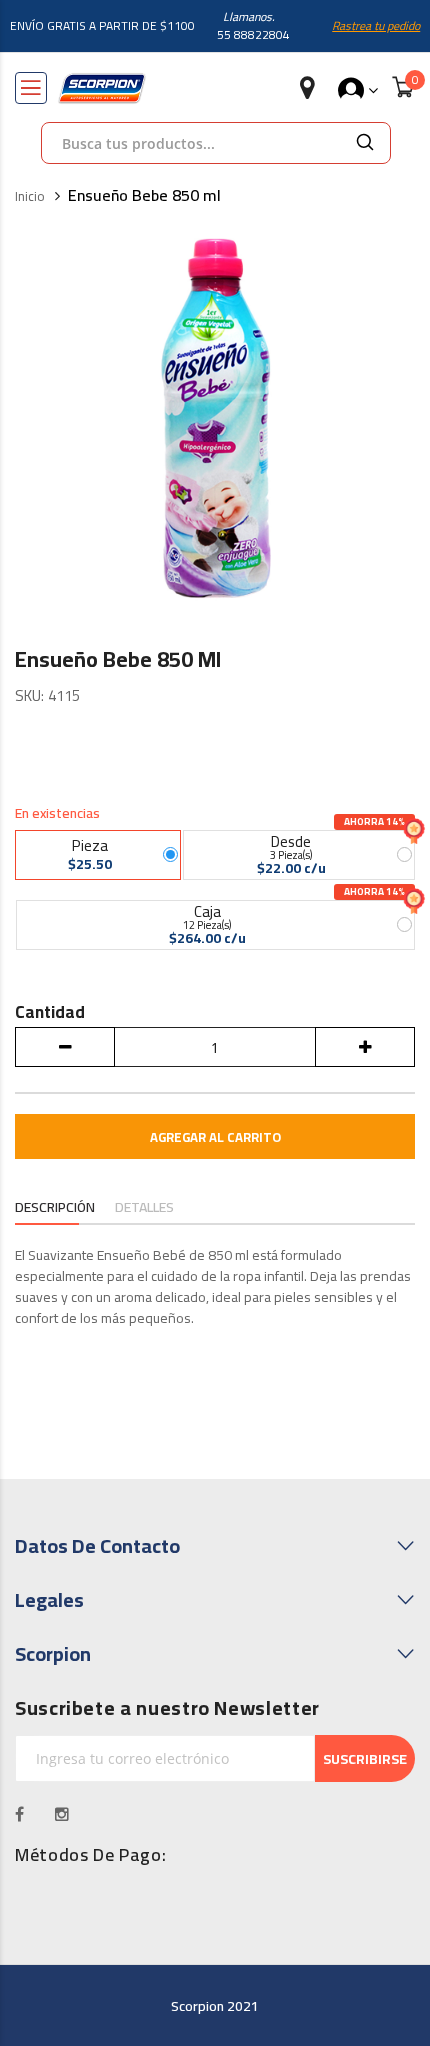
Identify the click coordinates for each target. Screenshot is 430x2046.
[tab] (55, 1209)
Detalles (144, 1207)
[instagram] (62, 1814)
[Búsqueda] (365, 143)
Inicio (30, 197)
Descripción (55, 1207)
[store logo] (102, 88)
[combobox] (191, 143)
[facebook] (20, 1814)
